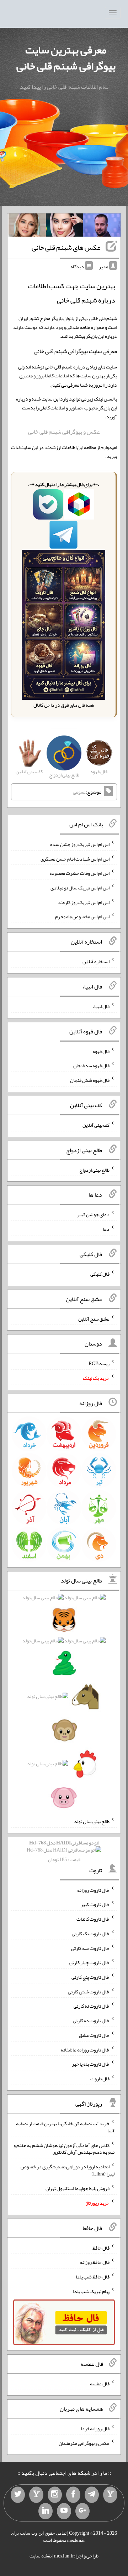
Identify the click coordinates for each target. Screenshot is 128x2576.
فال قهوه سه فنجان (91, 1065)
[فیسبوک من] (73, 2495)
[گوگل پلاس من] (82, 2511)
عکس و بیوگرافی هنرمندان (84, 2443)
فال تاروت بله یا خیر (91, 2064)
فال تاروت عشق (94, 2035)
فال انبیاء (101, 1006)
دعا (106, 1229)
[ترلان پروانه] (65, 227)
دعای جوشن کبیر (93, 1214)
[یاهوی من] (110, 2495)
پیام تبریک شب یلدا (91, 2291)
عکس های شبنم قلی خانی (66, 247)
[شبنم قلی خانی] (27, 227)
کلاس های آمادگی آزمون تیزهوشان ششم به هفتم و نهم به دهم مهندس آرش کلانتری (64, 2148)
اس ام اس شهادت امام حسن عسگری (75, 858)
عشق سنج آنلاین (94, 1318)
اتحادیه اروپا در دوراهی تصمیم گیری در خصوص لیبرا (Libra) (68, 2170)
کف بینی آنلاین (96, 1125)
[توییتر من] (18, 2495)
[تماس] (36, 2495)
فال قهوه (101, 1051)
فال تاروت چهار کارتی (89, 1962)
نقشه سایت (41, 2556)
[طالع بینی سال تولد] (64, 1700)
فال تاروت (100, 2079)
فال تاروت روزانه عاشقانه (85, 2049)
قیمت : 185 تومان (64, 1851)
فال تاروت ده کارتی (91, 2020)
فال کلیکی (100, 1274)
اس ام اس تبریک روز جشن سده (80, 844)
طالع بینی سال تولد (92, 1821)
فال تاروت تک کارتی (91, 1934)
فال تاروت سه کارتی (90, 1948)
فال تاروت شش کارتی (89, 1991)
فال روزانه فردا (95, 2428)
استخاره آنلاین (96, 961)
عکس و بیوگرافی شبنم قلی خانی (64, 432)
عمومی (79, 792)
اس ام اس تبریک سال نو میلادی (80, 888)
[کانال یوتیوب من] (64, 2511)
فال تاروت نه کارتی (92, 2006)
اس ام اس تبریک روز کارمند (84, 902)
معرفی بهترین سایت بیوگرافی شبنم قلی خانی (66, 58)
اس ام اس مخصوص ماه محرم (82, 917)
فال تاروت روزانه (93, 1890)
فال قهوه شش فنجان (90, 1080)
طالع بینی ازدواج (94, 1170)
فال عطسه (100, 2384)
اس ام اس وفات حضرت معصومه (79, 873)
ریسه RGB (99, 1363)
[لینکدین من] (46, 2511)
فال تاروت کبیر (95, 1904)
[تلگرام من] (92, 2495)
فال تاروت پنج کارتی (90, 1977)
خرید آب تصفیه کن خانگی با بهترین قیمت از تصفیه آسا (65, 2127)
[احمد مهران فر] (102, 227)
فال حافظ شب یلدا (93, 2277)
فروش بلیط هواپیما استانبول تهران (78, 2188)
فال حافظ (101, 2247)
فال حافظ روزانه (95, 2262)
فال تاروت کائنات (93, 1919)
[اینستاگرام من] (55, 2495)
